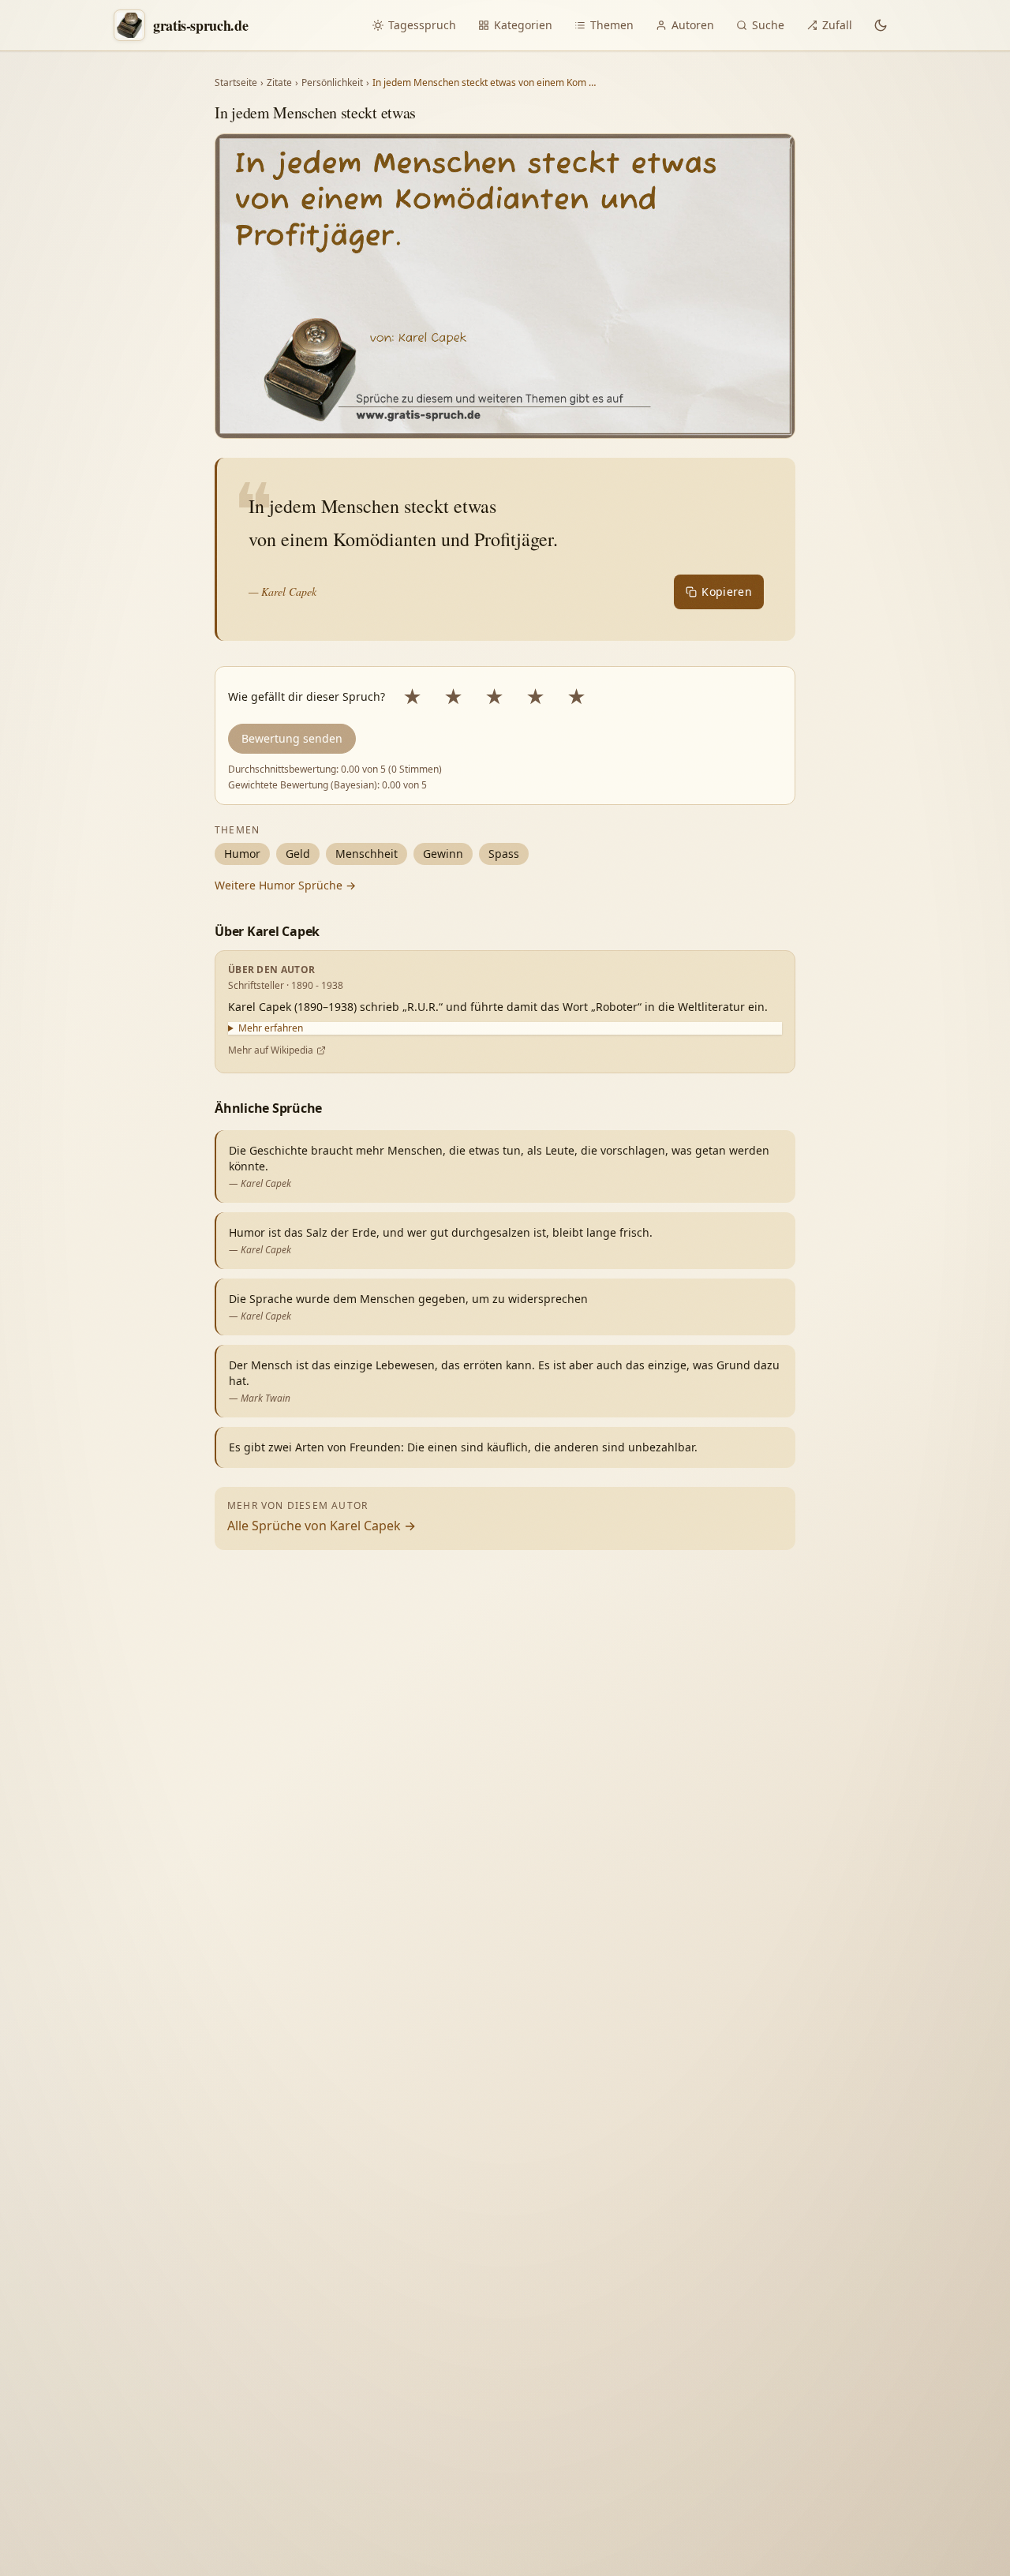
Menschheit (367, 854)
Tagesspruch (422, 25)
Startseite (236, 83)
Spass (504, 854)
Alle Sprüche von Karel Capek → (322, 1526)
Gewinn (443, 854)
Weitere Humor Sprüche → (285, 885)
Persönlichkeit (332, 83)
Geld (298, 854)
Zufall (837, 25)
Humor (242, 854)
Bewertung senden (292, 738)
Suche (768, 25)
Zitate (279, 83)
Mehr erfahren (271, 1028)
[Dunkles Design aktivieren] (881, 25)
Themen (612, 25)
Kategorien (523, 25)
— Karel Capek (282, 592)
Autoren (693, 25)
